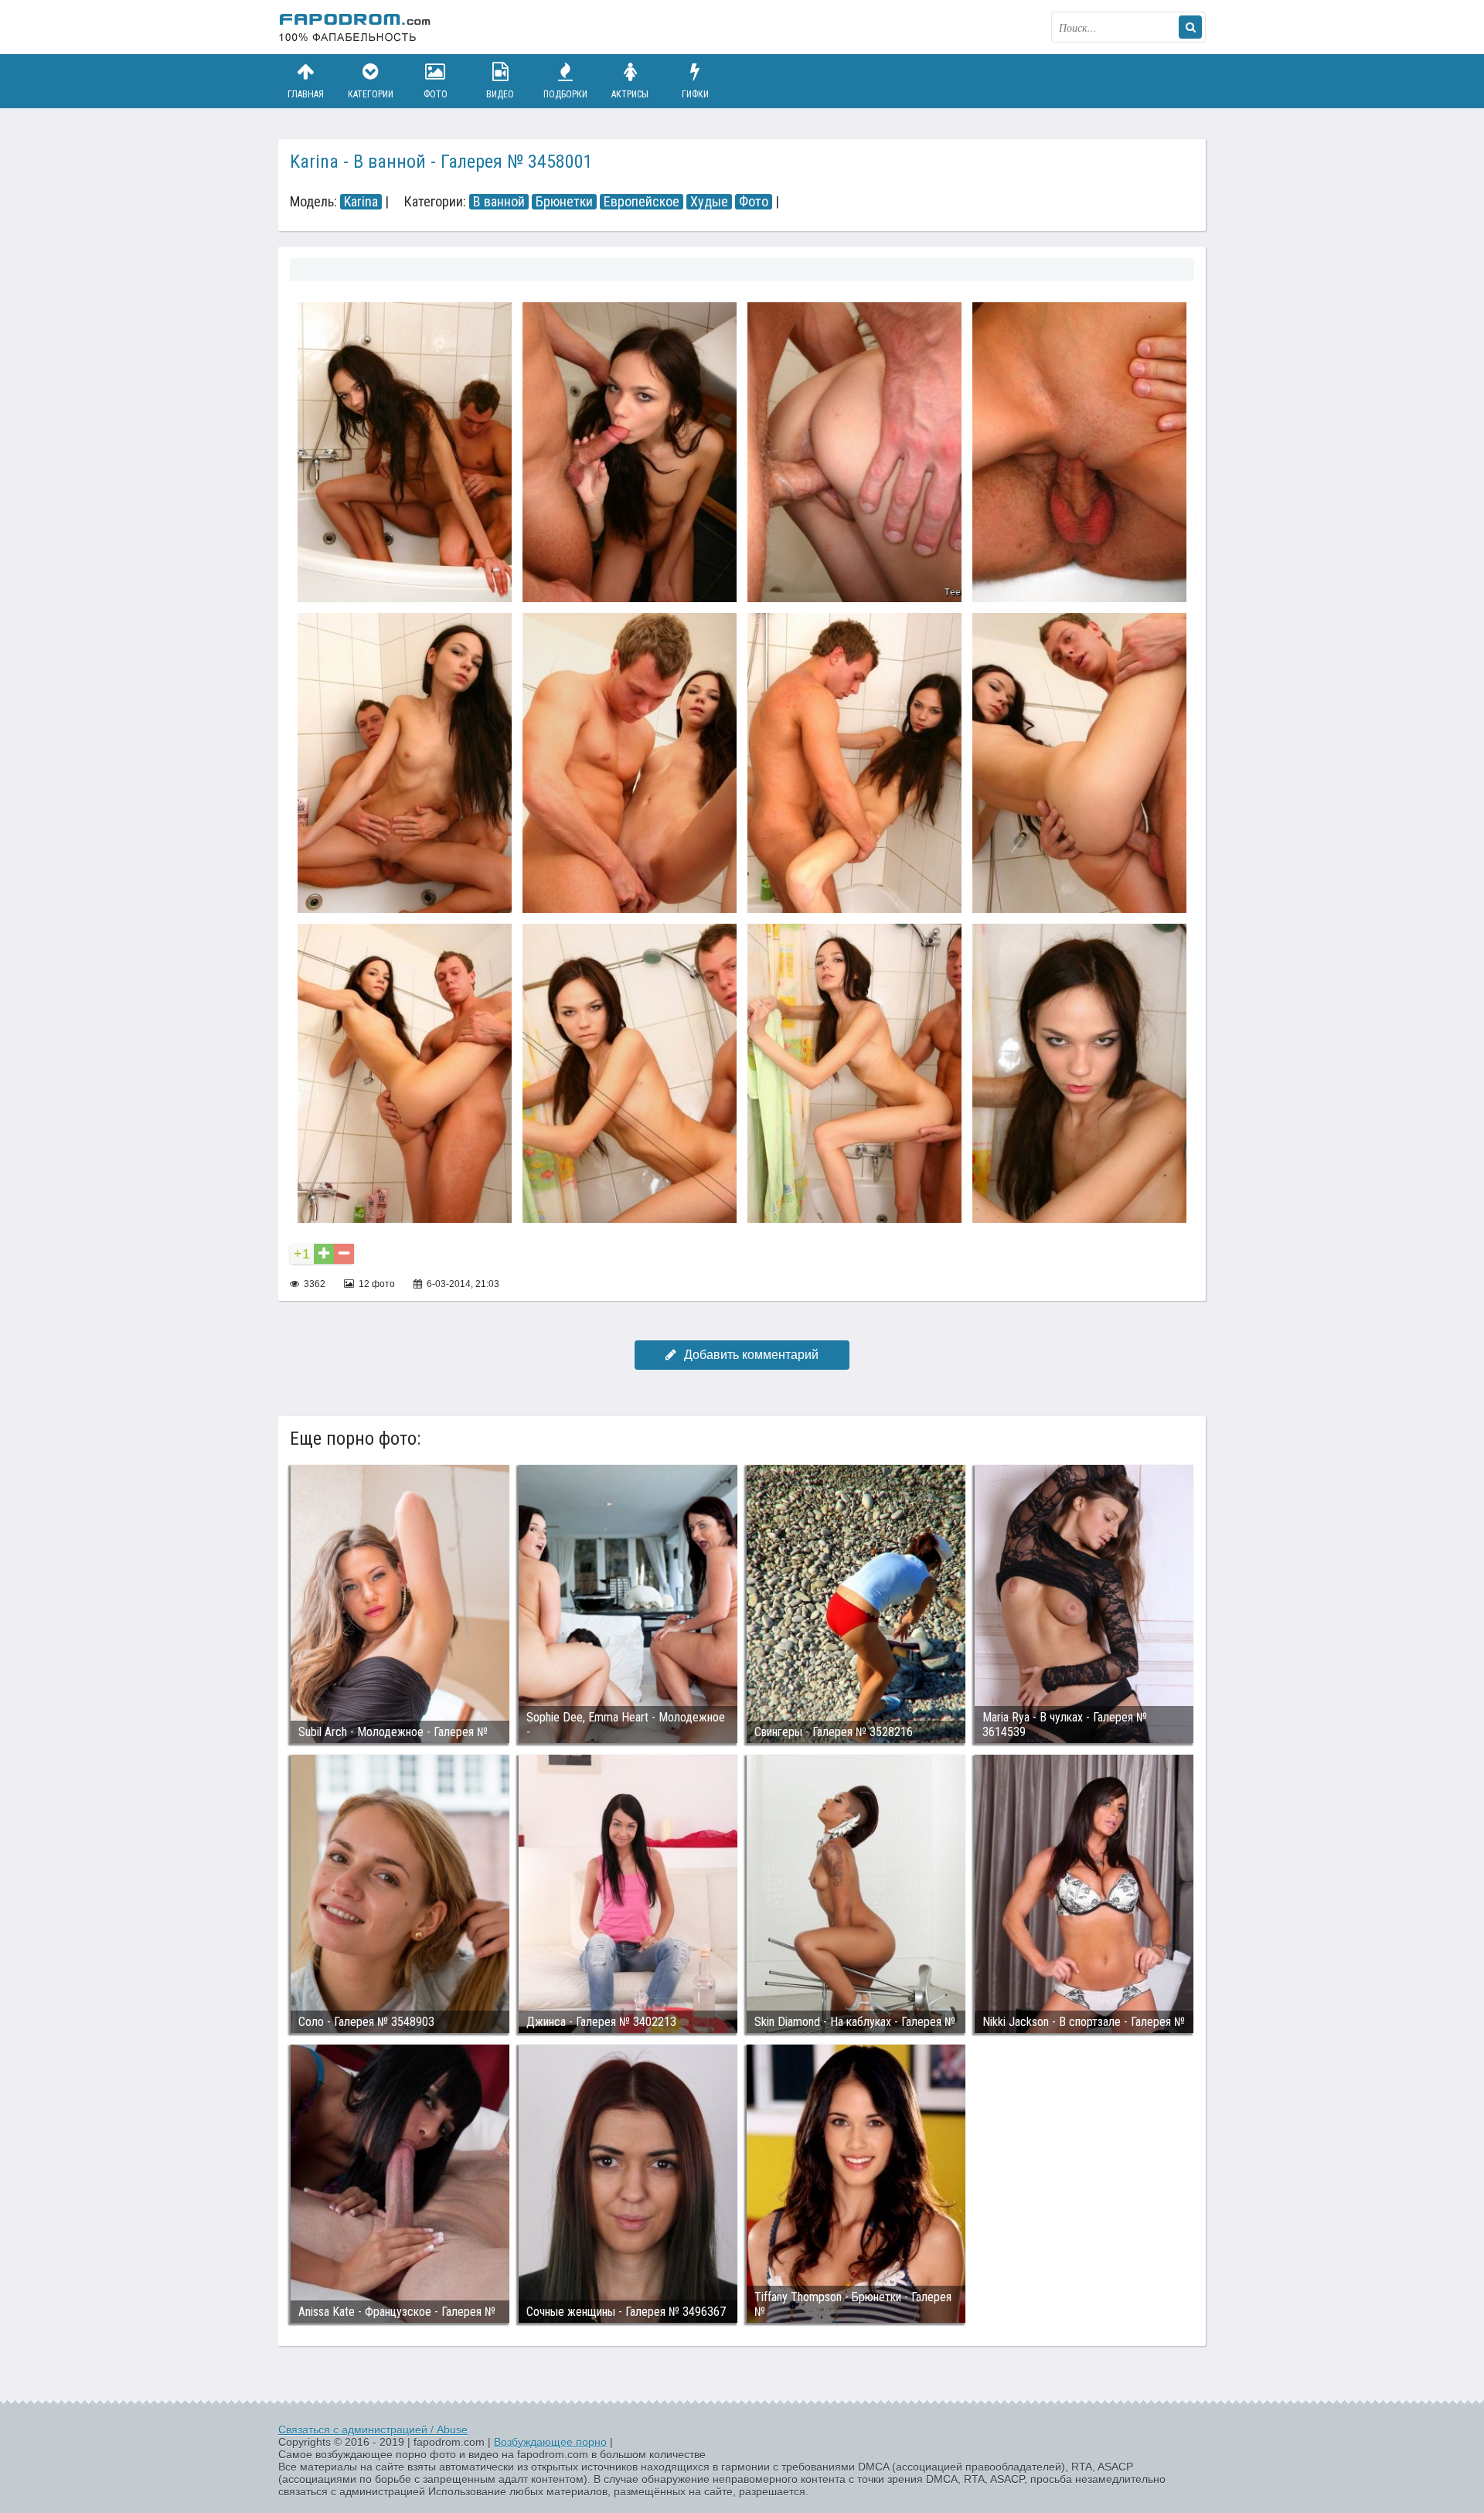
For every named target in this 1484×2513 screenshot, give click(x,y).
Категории (371, 94)
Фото (436, 94)
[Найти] (1190, 27)
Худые (709, 202)
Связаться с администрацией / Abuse (373, 2430)
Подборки (565, 94)
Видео (500, 94)
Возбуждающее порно (550, 2442)
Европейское (642, 202)
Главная (306, 94)
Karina (361, 202)
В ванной (499, 202)
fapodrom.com (356, 27)
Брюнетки (564, 202)
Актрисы (630, 94)
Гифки (695, 94)
